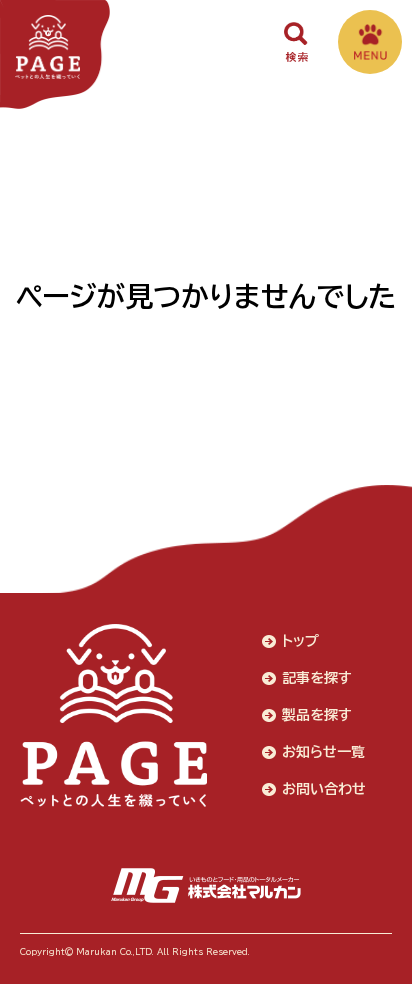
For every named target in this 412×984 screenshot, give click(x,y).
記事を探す (317, 678)
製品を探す (317, 715)
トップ (300, 641)
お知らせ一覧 (323, 752)
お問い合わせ (324, 789)
